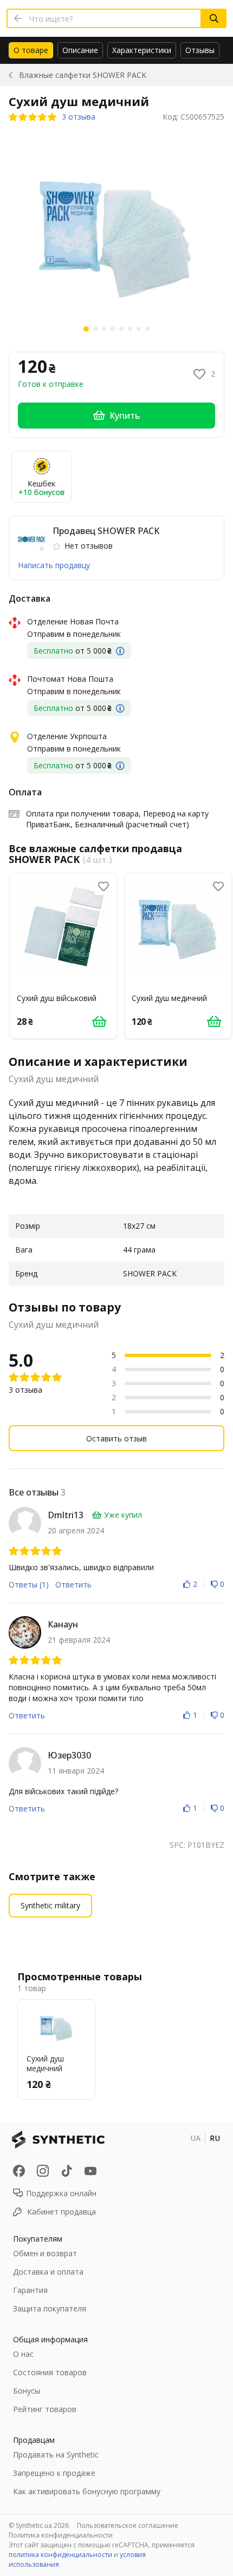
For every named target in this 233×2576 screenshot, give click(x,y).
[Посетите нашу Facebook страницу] (19, 2171)
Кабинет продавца (62, 2212)
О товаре (31, 50)
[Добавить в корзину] (99, 1021)
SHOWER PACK (83, 75)
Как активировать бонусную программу (87, 2491)
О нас (23, 2354)
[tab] (31, 50)
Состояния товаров (50, 2372)
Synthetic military (50, 1905)
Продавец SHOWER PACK (106, 531)
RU (215, 2138)
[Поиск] (214, 18)
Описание (80, 50)
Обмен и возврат (45, 2253)
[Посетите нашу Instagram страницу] (43, 2171)
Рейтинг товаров (45, 2409)
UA (195, 2138)
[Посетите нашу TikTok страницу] (67, 2171)
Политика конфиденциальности (61, 2535)
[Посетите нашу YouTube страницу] (90, 2171)
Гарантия (30, 2290)
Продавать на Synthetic (56, 2455)
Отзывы (200, 50)
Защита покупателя (50, 2308)
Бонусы (27, 2391)
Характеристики (142, 50)
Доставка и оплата (48, 2272)
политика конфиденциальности (60, 2555)
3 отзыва (79, 117)
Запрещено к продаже (54, 2473)
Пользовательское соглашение (128, 2525)
